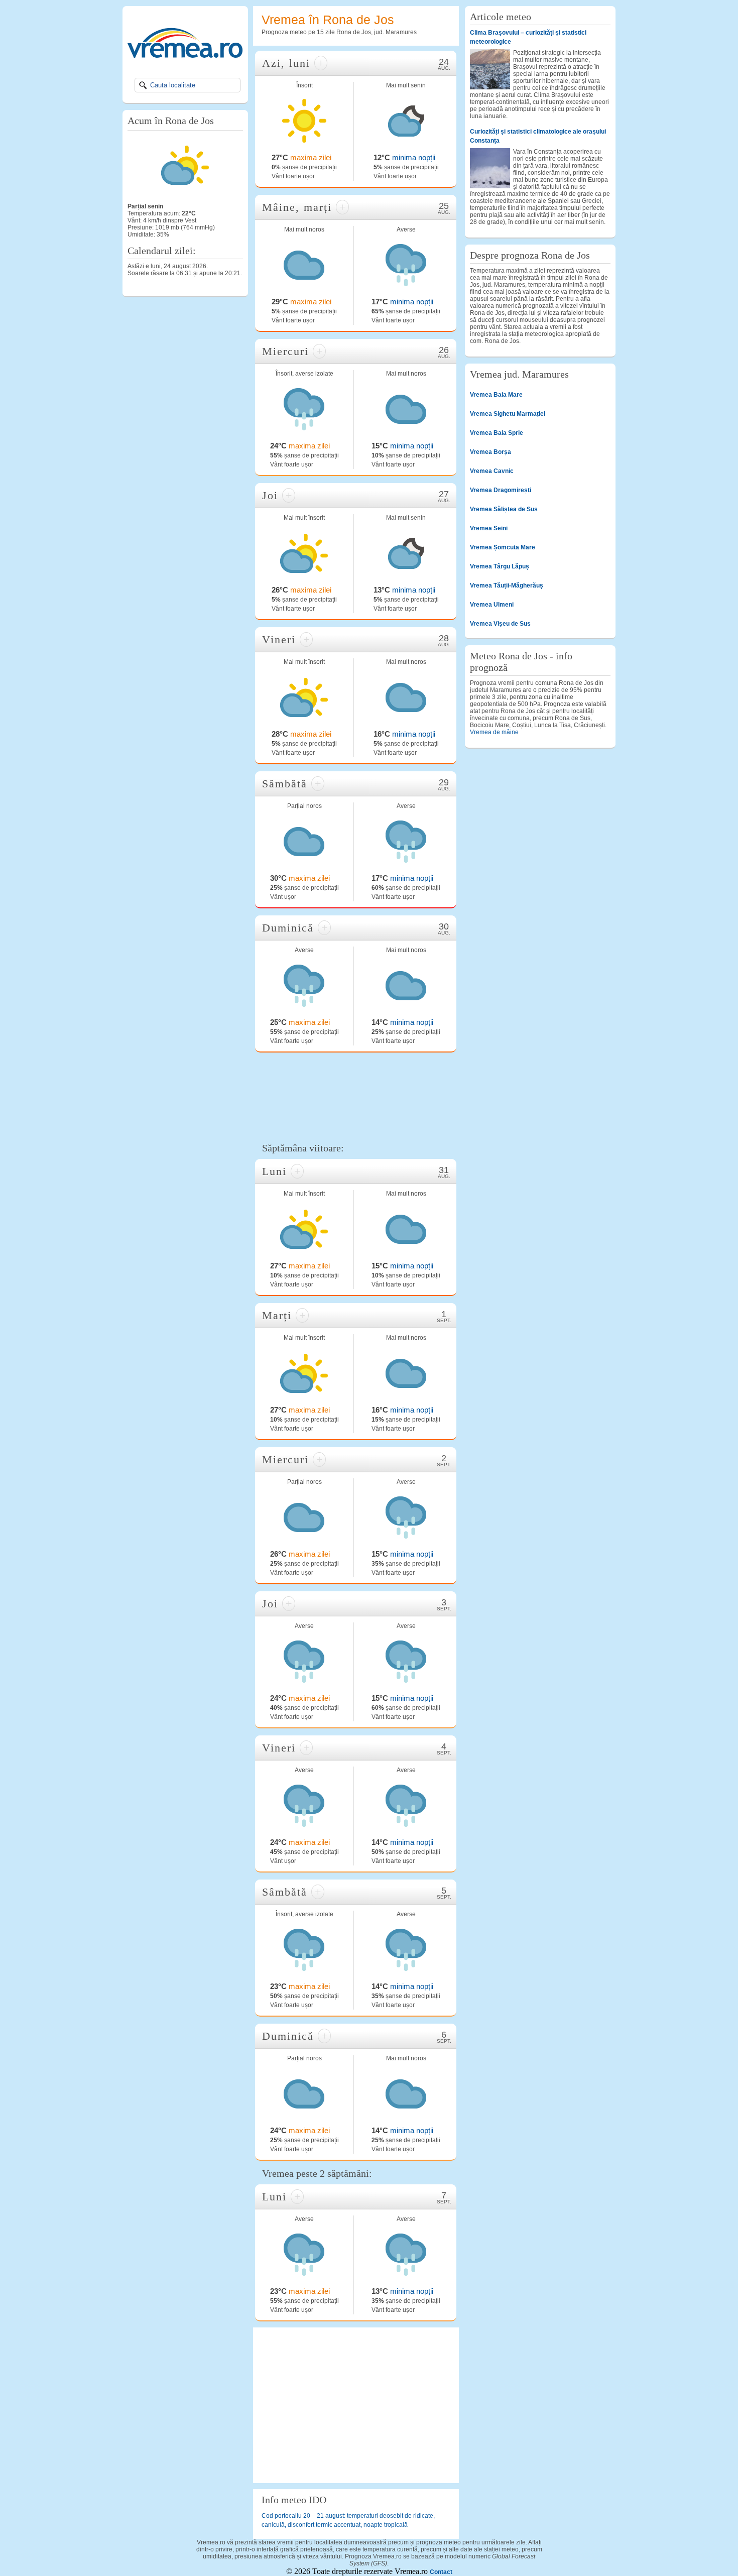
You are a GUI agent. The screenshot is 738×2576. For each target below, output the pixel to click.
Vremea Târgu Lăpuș (500, 566)
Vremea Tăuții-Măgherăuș (507, 586)
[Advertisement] (356, 1096)
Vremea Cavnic (492, 471)
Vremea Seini (489, 528)
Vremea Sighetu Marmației (508, 414)
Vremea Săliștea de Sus (504, 509)
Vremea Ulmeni (492, 605)
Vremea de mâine (494, 732)
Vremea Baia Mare (496, 395)
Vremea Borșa (490, 452)
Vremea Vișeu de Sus (500, 624)
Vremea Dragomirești (501, 490)
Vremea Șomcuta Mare (503, 547)
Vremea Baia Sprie (497, 433)
